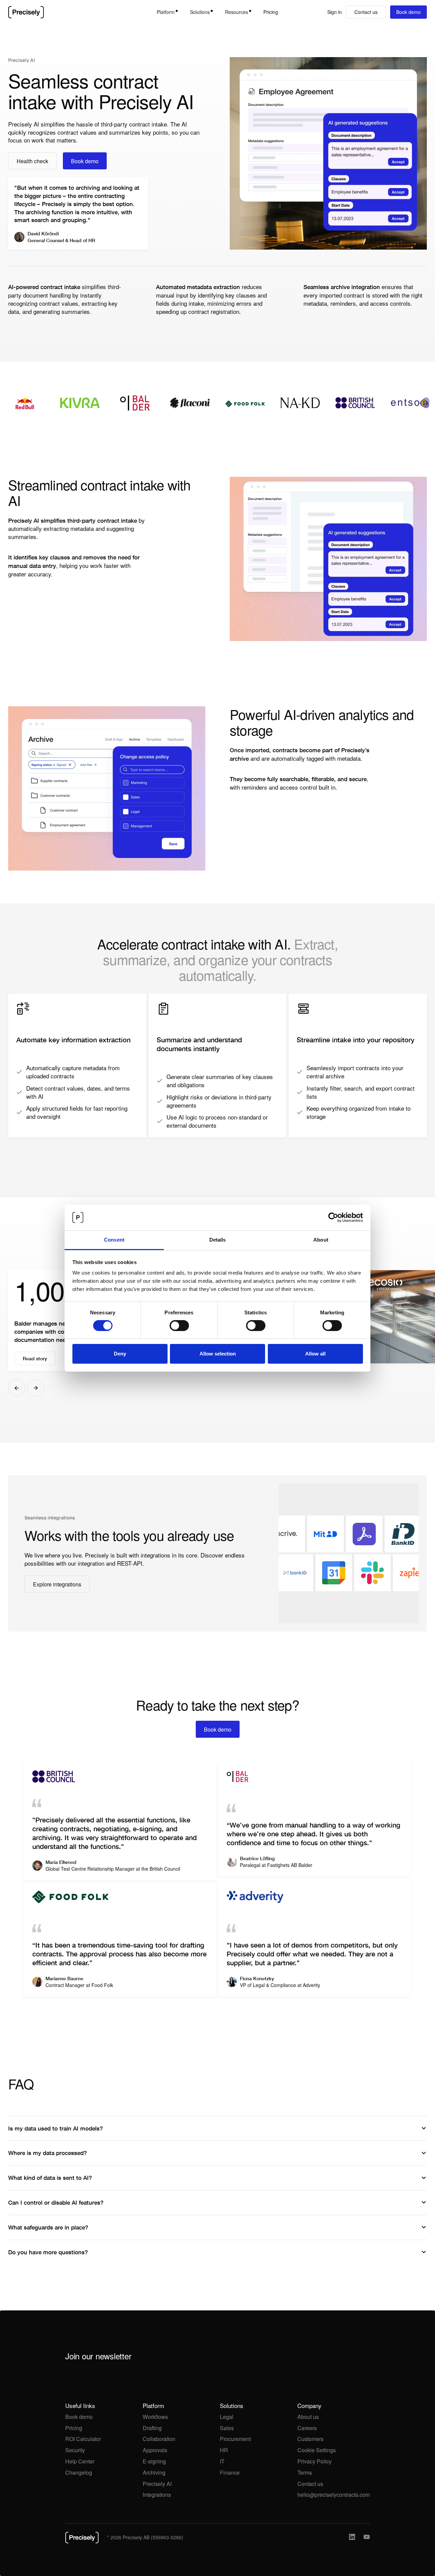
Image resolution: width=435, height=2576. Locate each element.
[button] (167, 12)
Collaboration (159, 2439)
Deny (120, 1354)
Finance (230, 2472)
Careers (307, 2428)
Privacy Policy (315, 2461)
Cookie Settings (317, 2450)
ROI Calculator (83, 2439)
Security (75, 2450)
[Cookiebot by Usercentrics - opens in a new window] (333, 1217)
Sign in (335, 12)
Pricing (271, 12)
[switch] (179, 1326)
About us (308, 2417)
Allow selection (218, 1354)
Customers (310, 2439)
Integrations (157, 2495)
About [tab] (321, 1240)
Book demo (79, 2417)
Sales (227, 2428)
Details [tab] (218, 1240)
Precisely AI (157, 2484)
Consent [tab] (114, 1240)
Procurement (235, 2439)
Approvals (155, 2450)
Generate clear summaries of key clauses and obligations (220, 1081)
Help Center (80, 2461)
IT (222, 2461)
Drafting (152, 2428)
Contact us (310, 2484)
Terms (305, 2472)
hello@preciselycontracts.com (334, 2495)
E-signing (154, 2461)
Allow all (315, 1354)
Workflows (155, 2417)
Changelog (79, 2472)
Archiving (154, 2472)
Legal (227, 2417)
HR (224, 2450)
